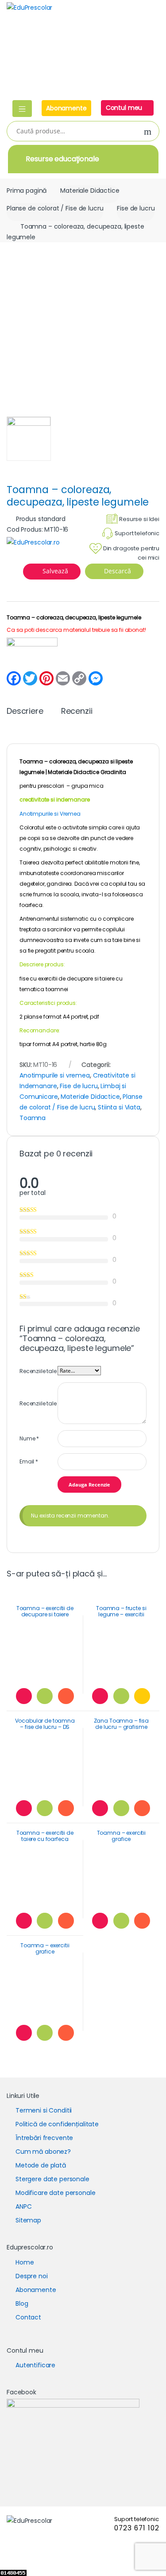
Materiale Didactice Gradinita (87, 772)
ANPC (23, 2206)
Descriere (25, 712)
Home (25, 2262)
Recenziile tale (38, 1371)
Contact (28, 2317)
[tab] (25, 715)
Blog (22, 2304)
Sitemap (28, 2220)
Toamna (33, 1118)
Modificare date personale (56, 2193)
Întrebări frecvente (44, 2138)
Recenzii (77, 712)
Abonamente (66, 108)
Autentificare (35, 2365)
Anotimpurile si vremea (55, 1075)
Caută (148, 132)
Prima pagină (27, 191)
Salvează (55, 571)
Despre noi (32, 2276)
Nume (29, 1438)
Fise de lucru (136, 208)
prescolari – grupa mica (70, 786)
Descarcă (117, 571)
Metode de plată (41, 2165)
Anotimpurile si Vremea (50, 814)
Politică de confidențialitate (57, 2124)
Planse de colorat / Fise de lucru (55, 208)
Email (29, 1461)
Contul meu (125, 108)
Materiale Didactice (90, 191)
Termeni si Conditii (44, 2110)
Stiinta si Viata (119, 1107)
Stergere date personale (52, 2179)
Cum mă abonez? (43, 2152)
